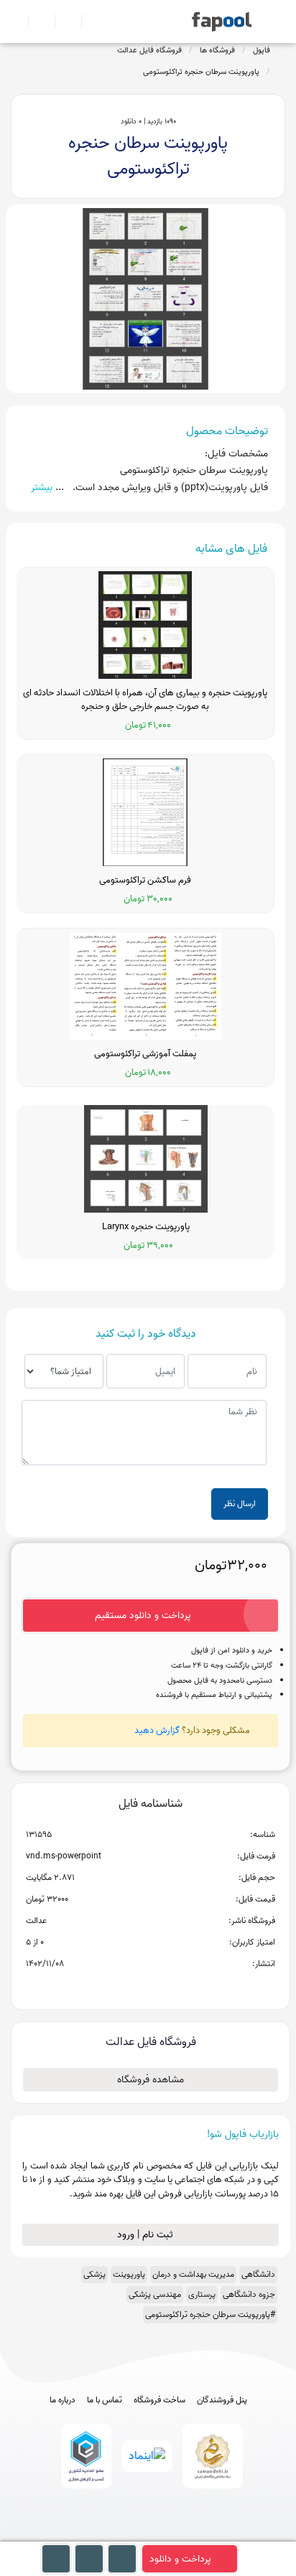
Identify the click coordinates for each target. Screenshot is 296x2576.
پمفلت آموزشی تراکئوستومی (145, 1054)
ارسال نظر (240, 1504)
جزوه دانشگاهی (249, 2294)
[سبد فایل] (17, 22)
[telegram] (122, 2534)
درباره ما (63, 2400)
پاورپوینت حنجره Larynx (146, 1227)
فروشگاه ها (217, 50)
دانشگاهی (258, 2274)
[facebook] (95, 2534)
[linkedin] (202, 2534)
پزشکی (94, 2274)
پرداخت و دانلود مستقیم (143, 1616)
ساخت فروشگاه (159, 2400)
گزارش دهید (157, 1730)
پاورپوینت (129, 2274)
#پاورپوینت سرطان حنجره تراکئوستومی (210, 2314)
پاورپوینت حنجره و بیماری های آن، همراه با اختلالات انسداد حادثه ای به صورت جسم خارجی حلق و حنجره (145, 700)
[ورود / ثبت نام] (36, 22)
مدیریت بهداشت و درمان (193, 2274)
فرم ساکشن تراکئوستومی (145, 880)
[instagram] (148, 2534)
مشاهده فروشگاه (151, 2080)
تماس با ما (105, 2400)
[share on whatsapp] (150, 1987)
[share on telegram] (131, 1987)
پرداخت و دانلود (180, 2559)
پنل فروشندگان (222, 2400)
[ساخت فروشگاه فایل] (62, 22)
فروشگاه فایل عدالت (149, 50)
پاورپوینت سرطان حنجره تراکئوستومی (201, 72)
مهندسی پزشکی (155, 2294)
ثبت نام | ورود (147, 2235)
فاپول (262, 50)
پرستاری (202, 2294)
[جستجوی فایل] (89, 22)
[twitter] (175, 2534)
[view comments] (168, 1987)
